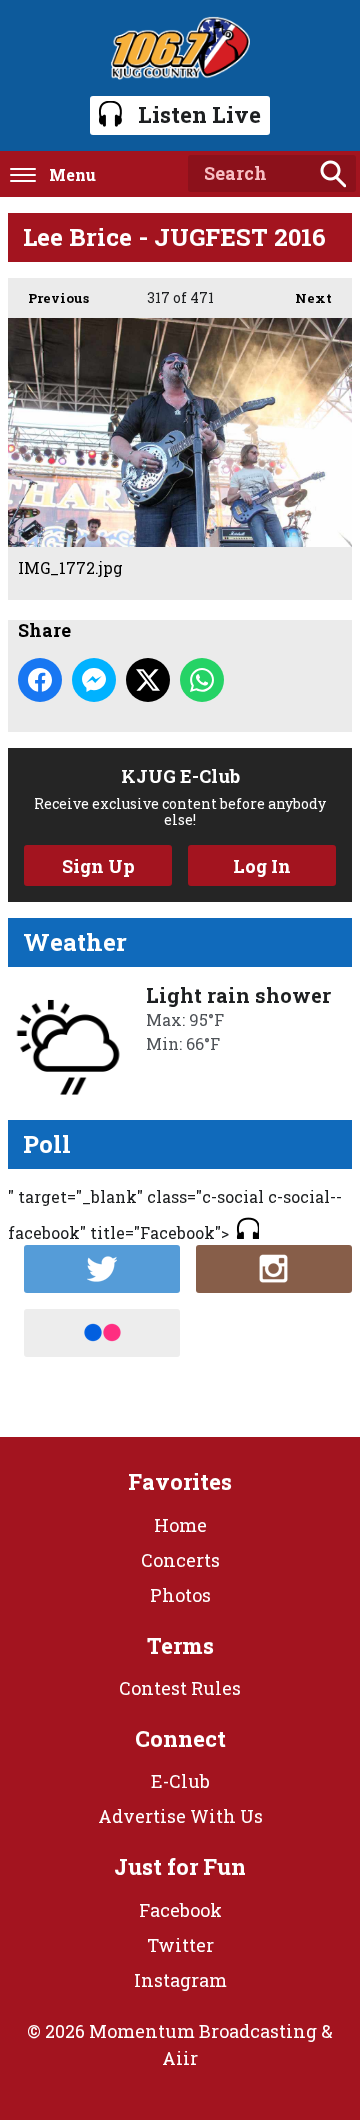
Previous (48, 298)
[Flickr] (102, 1333)
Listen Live (199, 114)
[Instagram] (274, 1269)
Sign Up (98, 866)
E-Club (180, 1781)
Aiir (180, 2058)
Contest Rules (180, 1688)
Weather (75, 942)
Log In (262, 866)
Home (180, 1525)
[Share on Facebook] (40, 680)
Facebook (180, 1910)
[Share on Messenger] (94, 680)
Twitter (180, 1945)
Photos (180, 1595)
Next (303, 298)
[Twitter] (102, 1269)
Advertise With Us (180, 1816)
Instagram (180, 1980)
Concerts (180, 1560)
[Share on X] (148, 680)
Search (333, 174)
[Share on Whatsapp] (202, 680)
